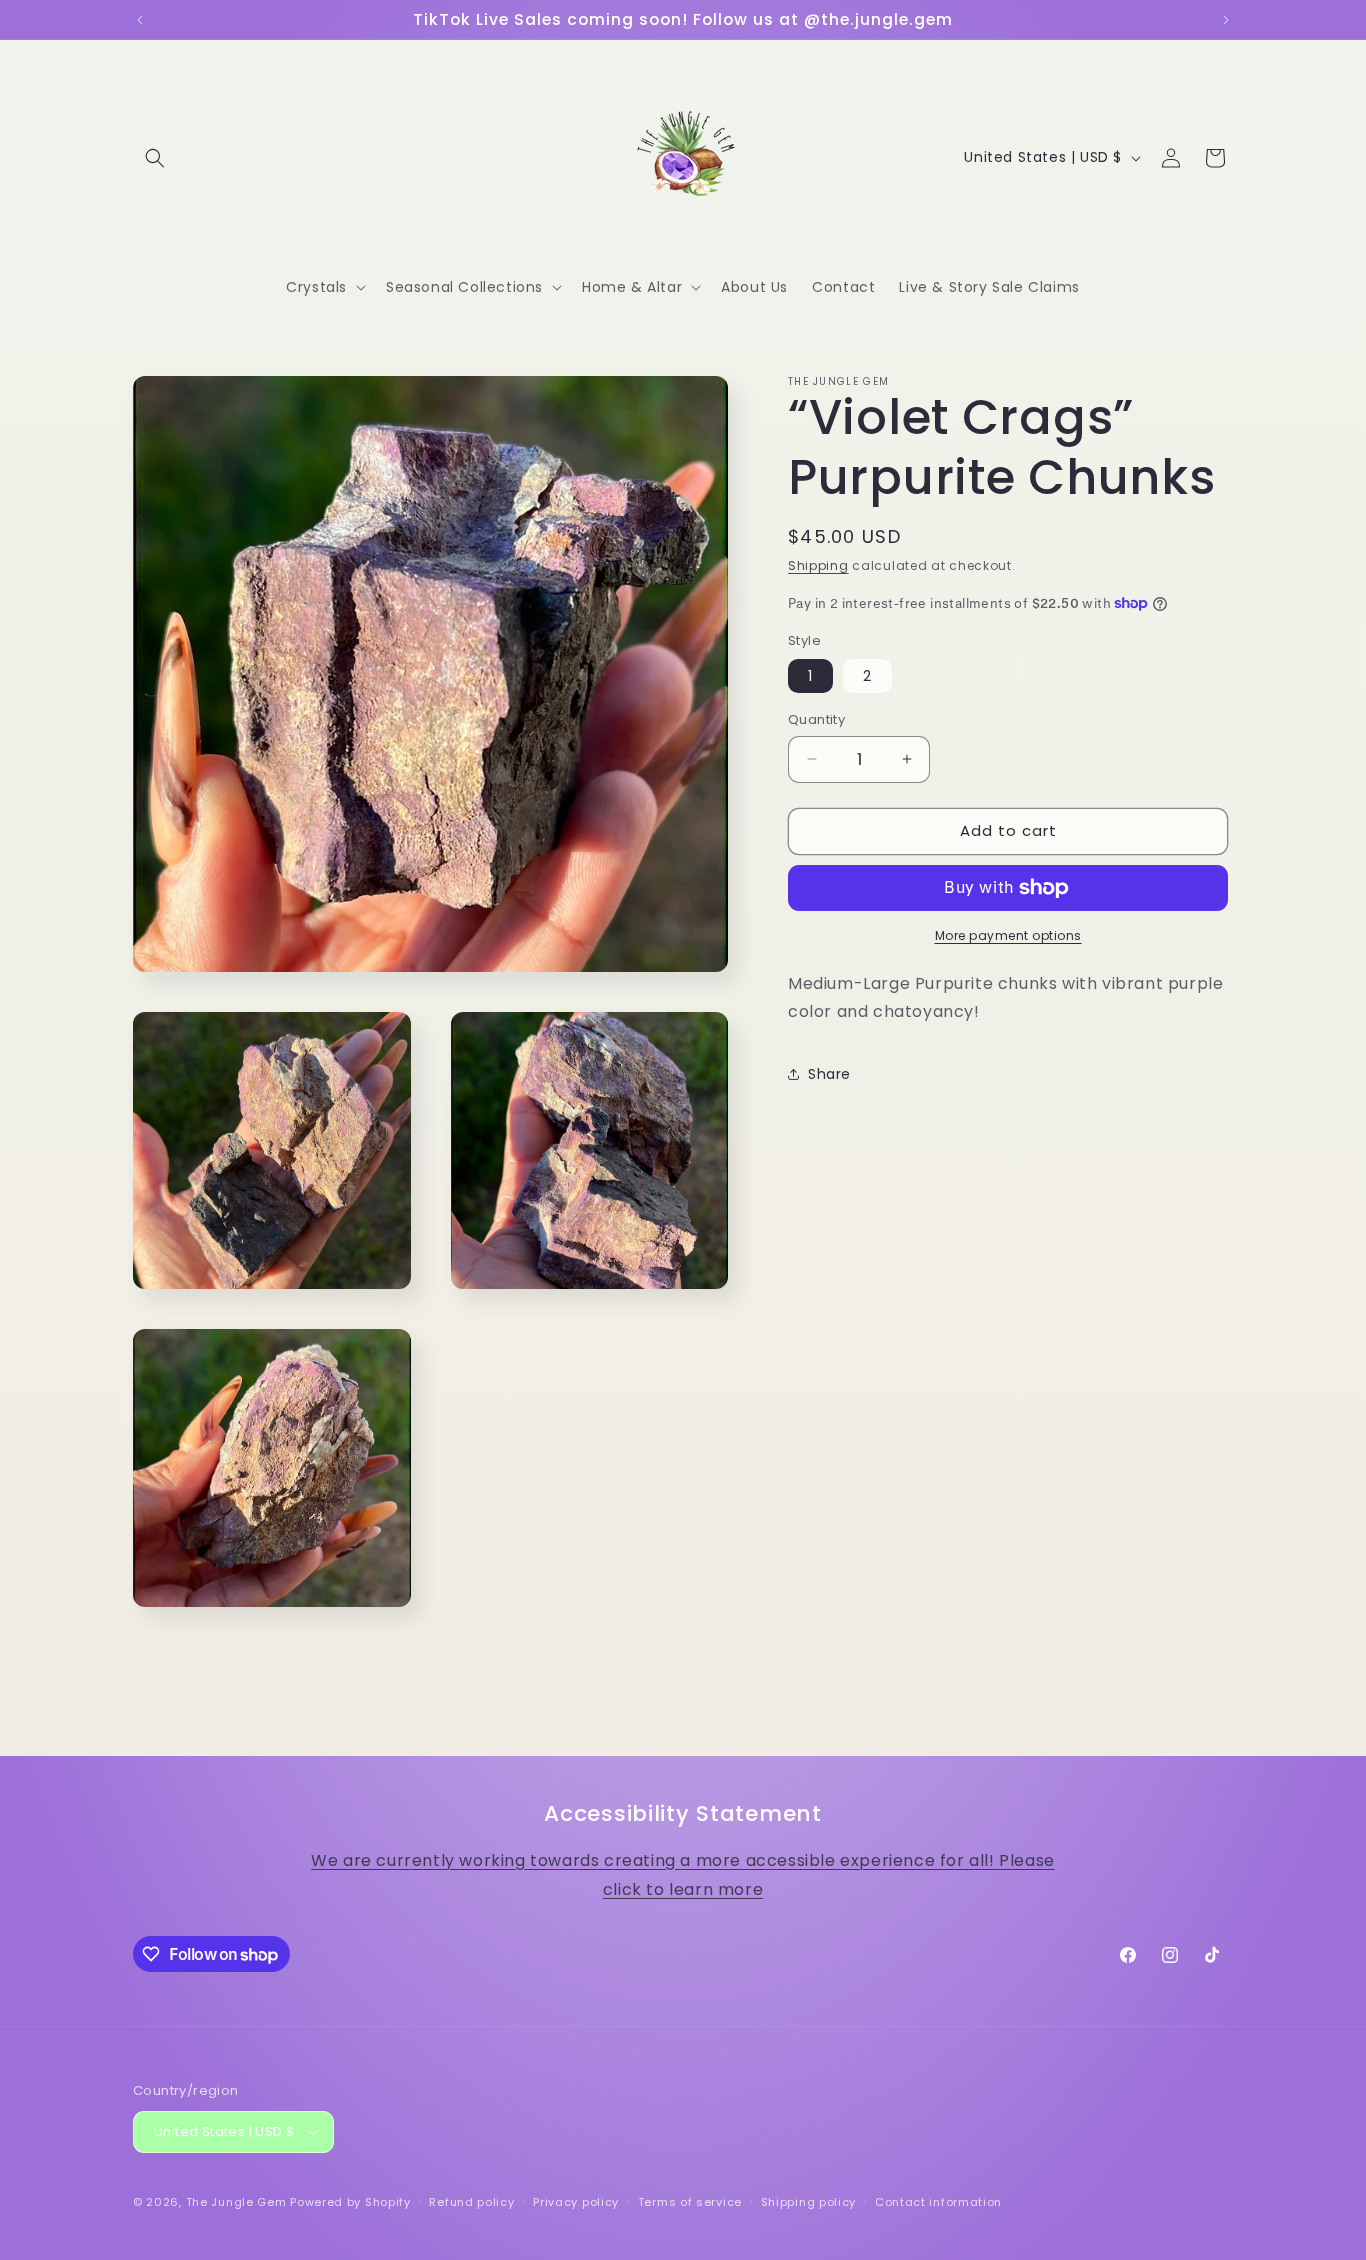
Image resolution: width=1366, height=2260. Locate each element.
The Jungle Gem (236, 2202)
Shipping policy (809, 2201)
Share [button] (829, 1074)
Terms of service (690, 2201)
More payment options (1008, 935)
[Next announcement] (1226, 20)
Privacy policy (576, 2201)
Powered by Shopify (350, 2202)
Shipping (818, 565)
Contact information (938, 2201)
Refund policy (471, 2201)
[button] (155, 158)
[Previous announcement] (140, 20)
